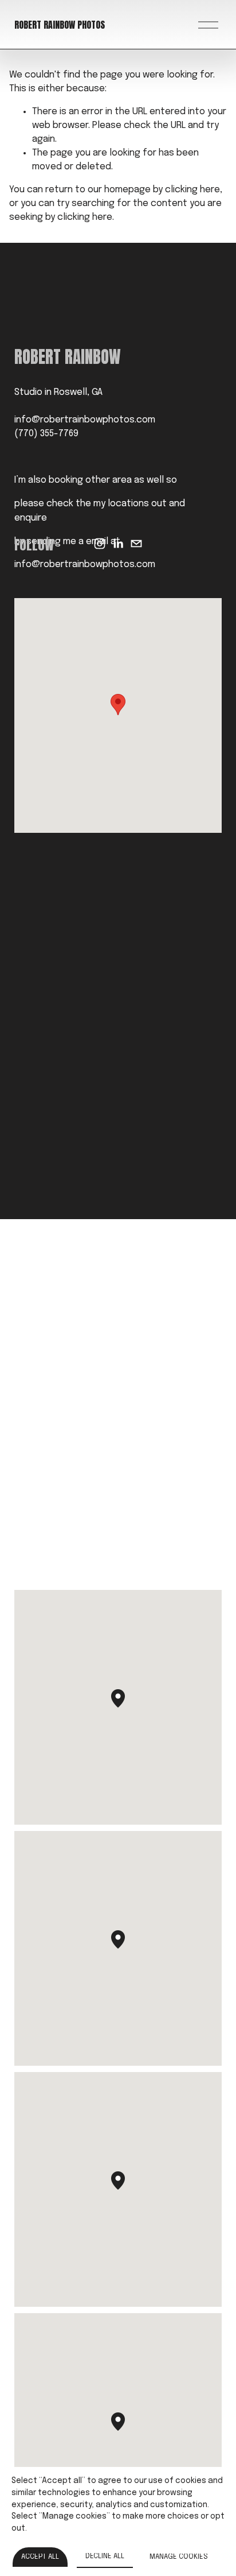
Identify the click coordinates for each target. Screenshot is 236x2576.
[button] (118, 705)
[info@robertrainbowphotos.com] (136, 544)
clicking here (192, 190)
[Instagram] (100, 544)
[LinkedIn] (118, 544)
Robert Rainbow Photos (60, 25)
